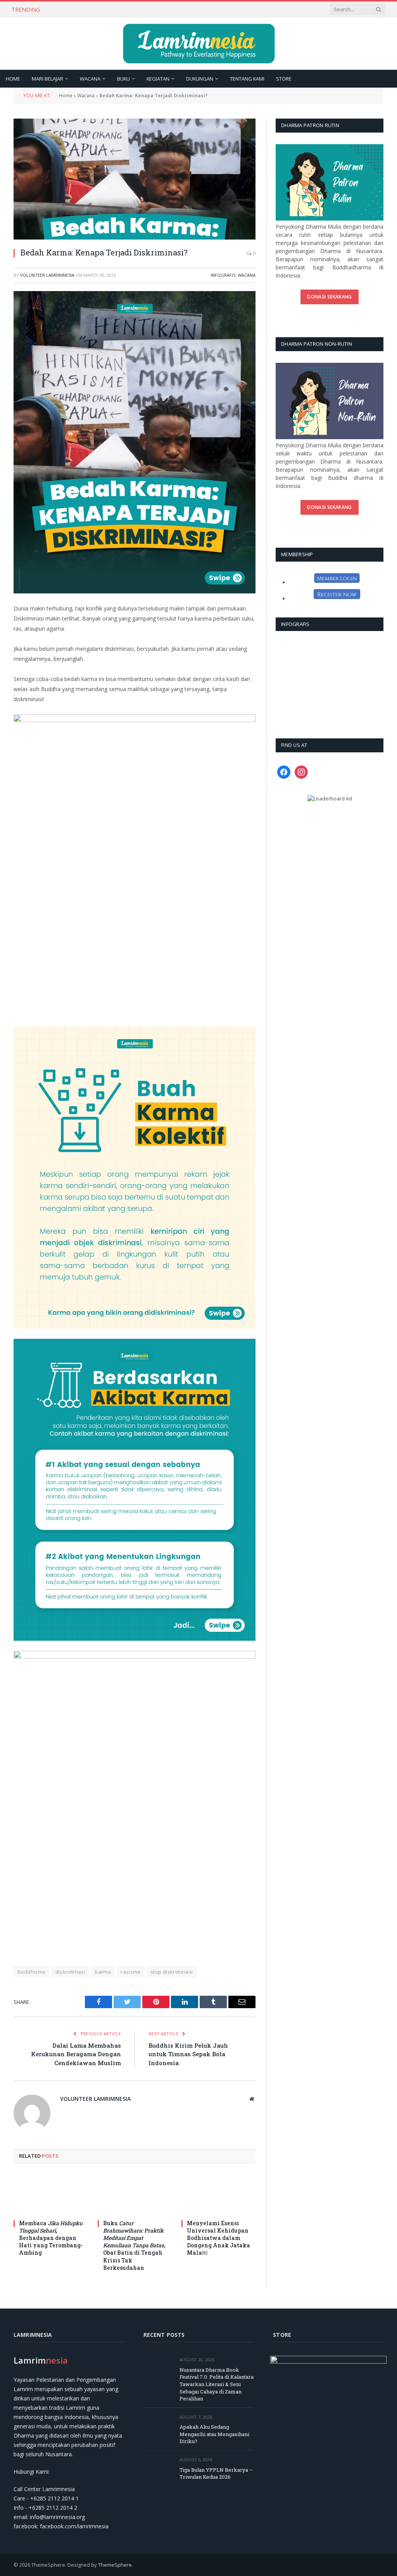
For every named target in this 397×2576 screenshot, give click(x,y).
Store (284, 79)
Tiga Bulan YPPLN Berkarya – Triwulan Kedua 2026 (216, 2473)
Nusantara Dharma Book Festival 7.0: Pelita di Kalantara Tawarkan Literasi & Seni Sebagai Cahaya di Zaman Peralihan (217, 2384)
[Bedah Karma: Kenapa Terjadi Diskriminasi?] (135, 179)
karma (103, 1972)
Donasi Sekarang (329, 297)
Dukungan (200, 79)
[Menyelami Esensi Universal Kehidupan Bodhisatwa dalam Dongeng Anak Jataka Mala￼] (218, 2194)
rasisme (131, 1972)
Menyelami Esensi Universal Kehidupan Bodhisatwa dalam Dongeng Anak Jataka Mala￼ (218, 2238)
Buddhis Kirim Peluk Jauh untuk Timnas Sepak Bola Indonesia (188, 2054)
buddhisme (32, 1972)
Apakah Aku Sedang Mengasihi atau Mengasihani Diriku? (124, 10)
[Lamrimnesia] (199, 44)
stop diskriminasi (172, 1972)
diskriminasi (71, 1972)
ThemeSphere (115, 2565)
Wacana (90, 79)
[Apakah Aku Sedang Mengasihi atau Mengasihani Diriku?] (158, 2426)
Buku (123, 79)
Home (13, 79)
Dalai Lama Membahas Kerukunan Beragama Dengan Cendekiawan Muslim (76, 2054)
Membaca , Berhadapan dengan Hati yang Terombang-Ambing (51, 2238)
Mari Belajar (47, 79)
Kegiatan (158, 79)
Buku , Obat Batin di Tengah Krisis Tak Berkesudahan (134, 2245)
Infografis (223, 275)
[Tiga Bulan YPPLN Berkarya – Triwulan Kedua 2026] (158, 2468)
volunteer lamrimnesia (47, 275)
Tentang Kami (247, 79)
